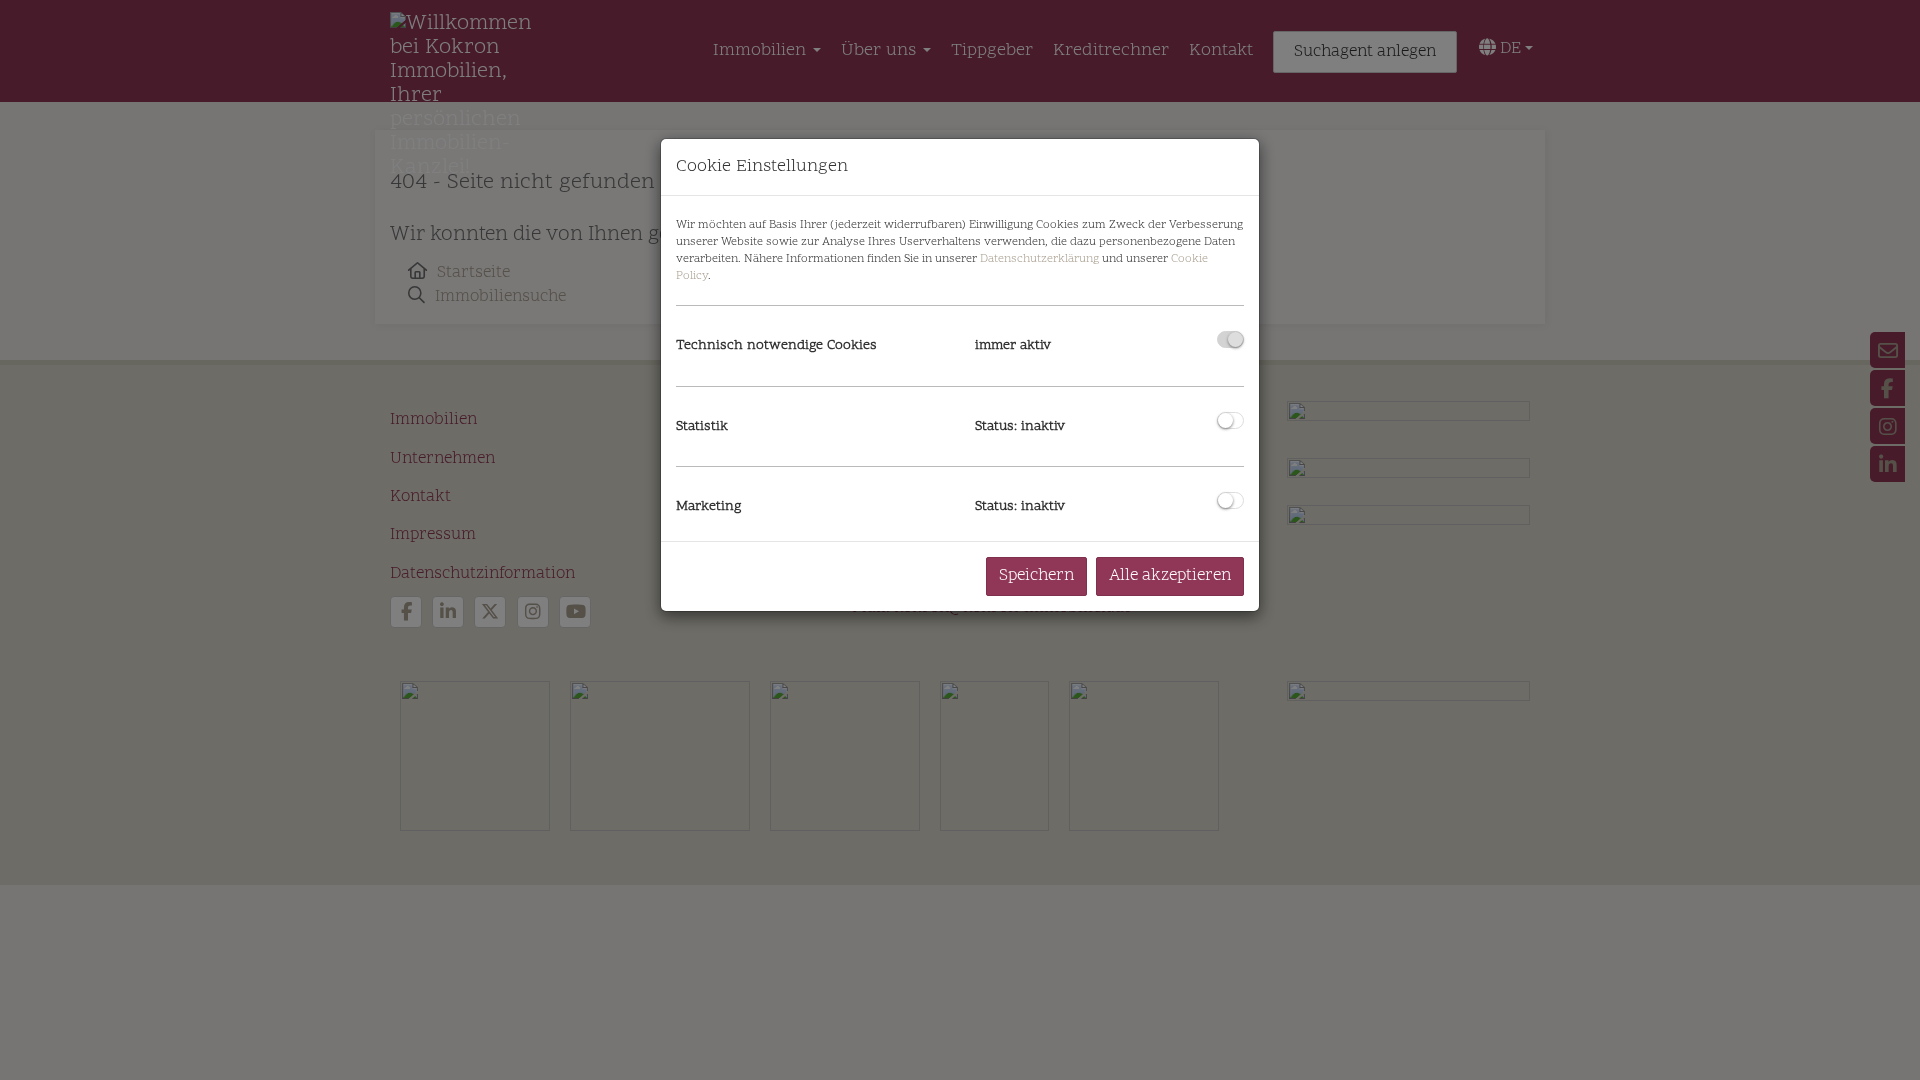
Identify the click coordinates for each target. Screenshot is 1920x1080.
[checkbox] (1230, 339)
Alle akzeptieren (1170, 576)
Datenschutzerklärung (1039, 259)
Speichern (1036, 576)
